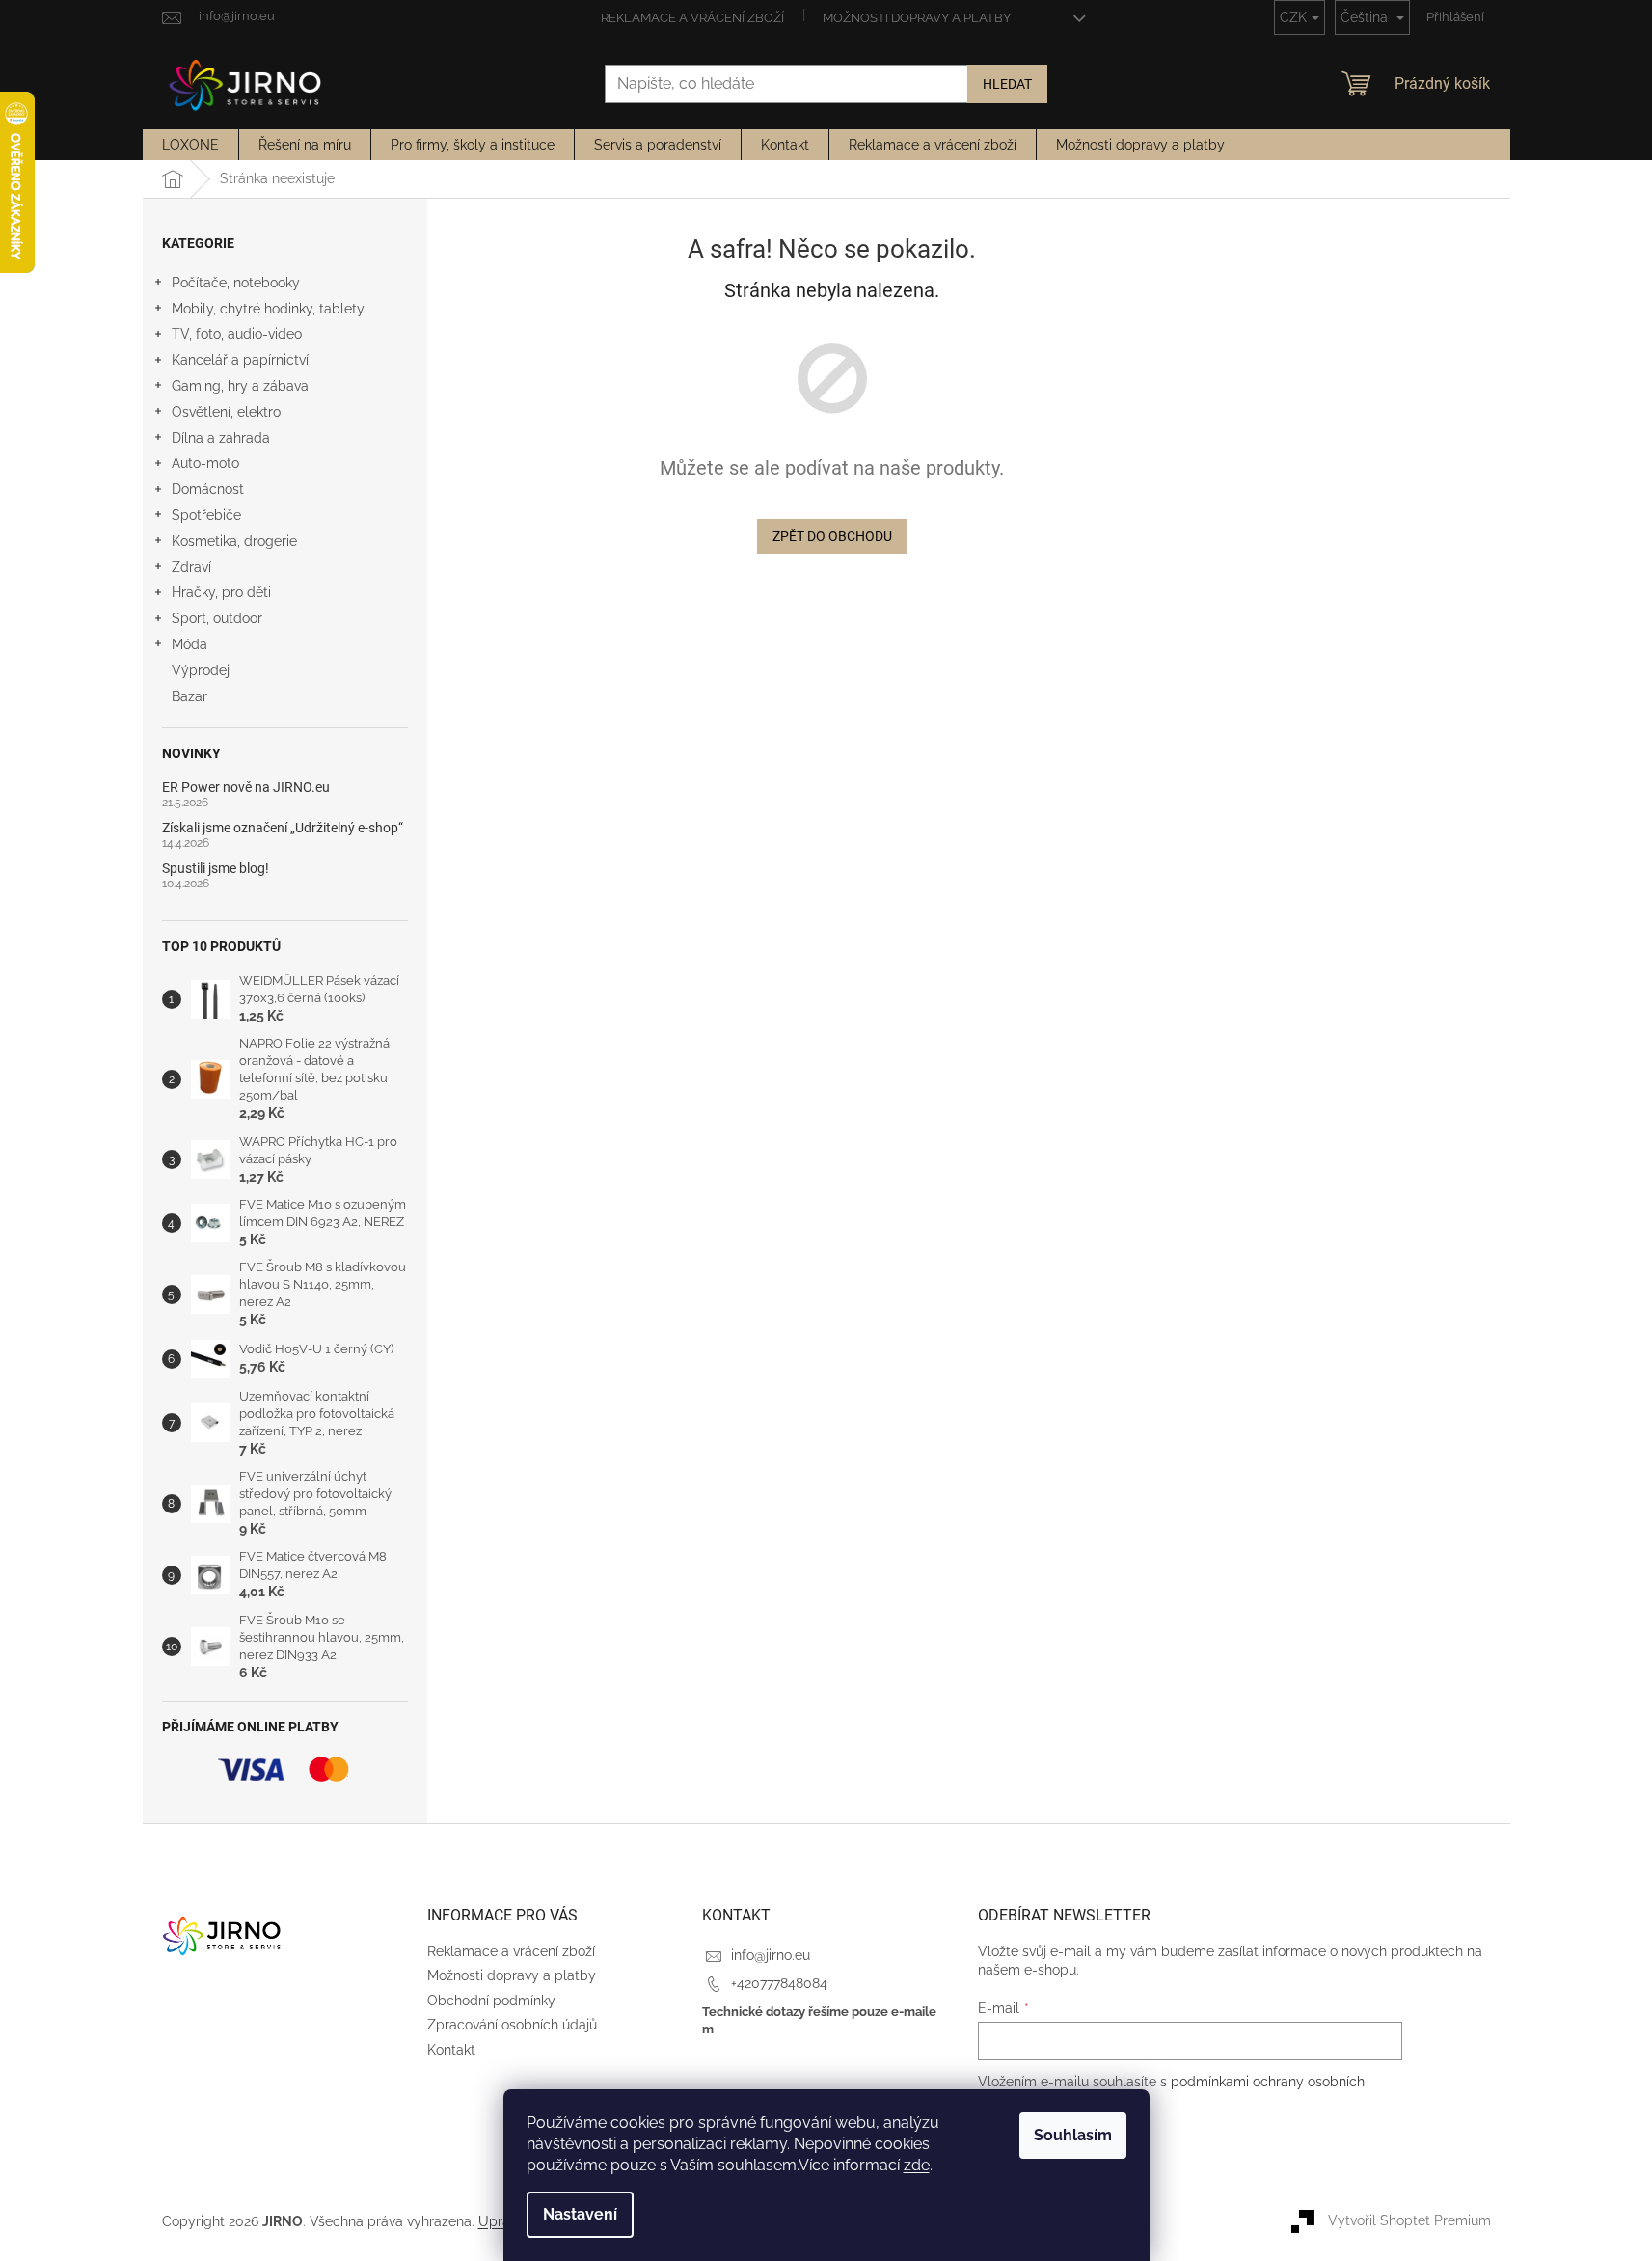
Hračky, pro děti (221, 592)
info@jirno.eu (771, 1955)
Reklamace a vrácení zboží (692, 18)
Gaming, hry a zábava (240, 386)
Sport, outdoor (217, 618)
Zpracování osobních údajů (512, 2025)
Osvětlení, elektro (226, 412)
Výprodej (201, 670)
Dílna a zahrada (221, 438)
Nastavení (580, 2214)
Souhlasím (1073, 2135)
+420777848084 (779, 1983)
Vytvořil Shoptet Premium (1409, 2220)
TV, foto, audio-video (237, 334)
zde (917, 2165)
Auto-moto (205, 463)
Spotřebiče (206, 515)
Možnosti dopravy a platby (917, 18)
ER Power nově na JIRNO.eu (246, 788)
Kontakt (451, 2050)
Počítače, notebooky (236, 283)
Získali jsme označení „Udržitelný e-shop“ (283, 828)
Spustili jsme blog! (216, 869)
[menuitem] (190, 145)
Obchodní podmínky (491, 2001)
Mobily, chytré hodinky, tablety (268, 309)
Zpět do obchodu (832, 536)
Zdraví (191, 567)
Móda (190, 644)
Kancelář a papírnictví (240, 360)
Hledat (1007, 84)
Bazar (190, 696)
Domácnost (208, 489)
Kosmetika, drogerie (234, 541)
